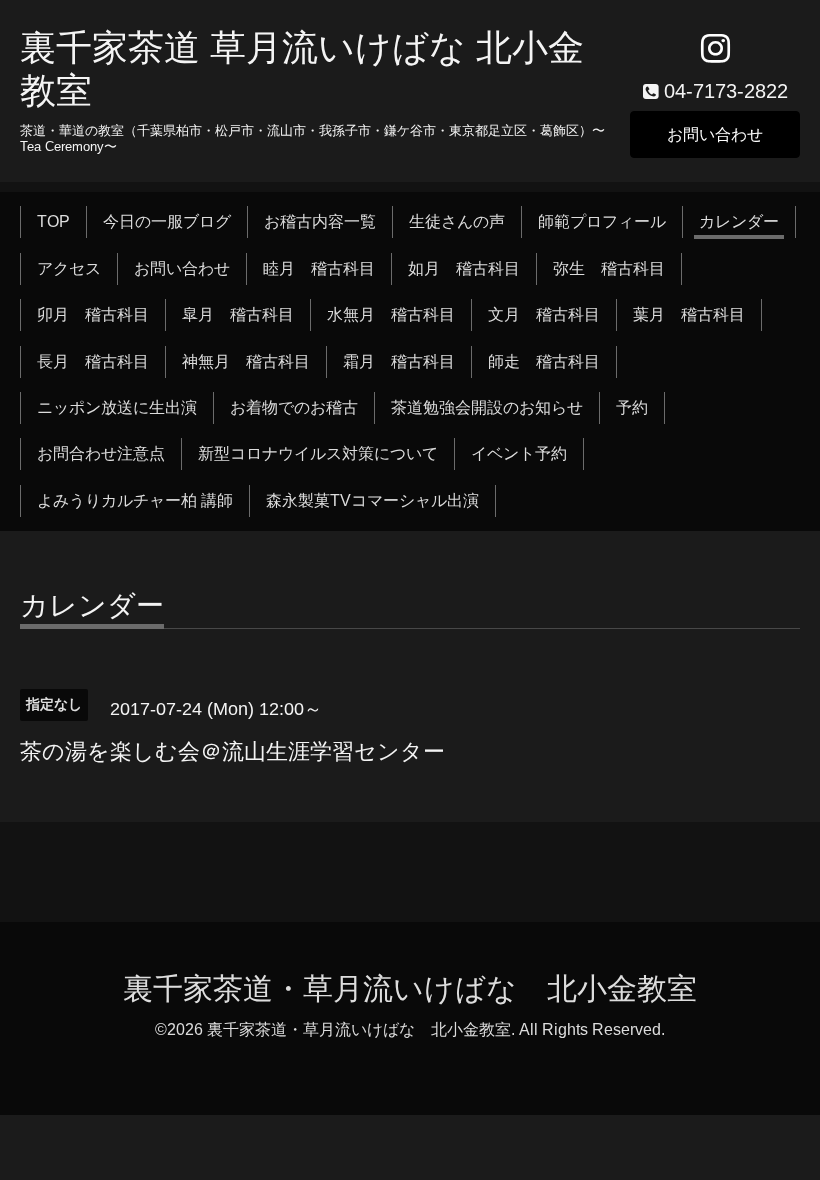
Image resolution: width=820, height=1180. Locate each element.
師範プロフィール (602, 221)
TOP (53, 221)
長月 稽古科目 (93, 361)
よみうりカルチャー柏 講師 (135, 500)
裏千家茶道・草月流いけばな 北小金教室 (410, 988)
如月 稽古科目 (464, 268)
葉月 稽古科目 (689, 314)
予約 (632, 407)
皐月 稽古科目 (238, 314)
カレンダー (739, 221)
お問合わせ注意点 (101, 453)
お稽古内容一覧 (320, 221)
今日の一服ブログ (167, 221)
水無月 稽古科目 (391, 314)
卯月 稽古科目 (93, 314)
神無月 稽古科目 (246, 361)
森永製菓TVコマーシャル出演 (372, 500)
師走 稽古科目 (544, 361)
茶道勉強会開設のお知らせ (487, 407)
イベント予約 (519, 453)
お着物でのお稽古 (294, 407)
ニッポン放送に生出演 (117, 407)
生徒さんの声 (457, 221)
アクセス (69, 268)
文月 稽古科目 (544, 314)
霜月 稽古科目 (399, 361)
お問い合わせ (715, 134)
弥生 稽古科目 (609, 268)
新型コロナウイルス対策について (318, 453)
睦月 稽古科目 (319, 268)
